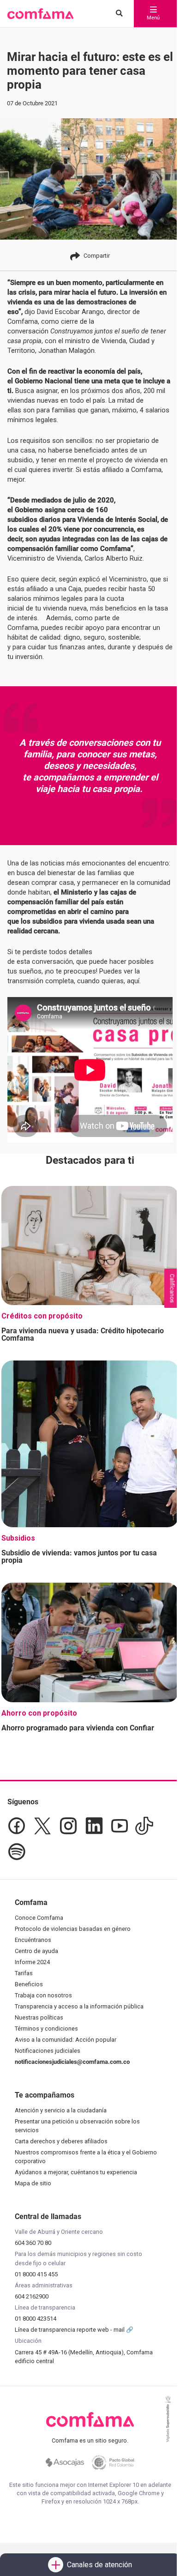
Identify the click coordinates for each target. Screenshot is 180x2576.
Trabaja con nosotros (43, 1995)
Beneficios (29, 1984)
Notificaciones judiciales (48, 2051)
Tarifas (24, 1973)
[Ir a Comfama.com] (90, 2425)
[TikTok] (144, 1826)
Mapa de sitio (33, 2183)
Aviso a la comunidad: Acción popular (66, 2040)
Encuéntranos (33, 1940)
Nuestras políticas (39, 2017)
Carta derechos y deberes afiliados (61, 2141)
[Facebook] (17, 1826)
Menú (153, 18)
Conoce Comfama (39, 1918)
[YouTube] (119, 1826)
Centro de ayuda (36, 1951)
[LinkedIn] (94, 1826)
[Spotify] (17, 1852)
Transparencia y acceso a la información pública (79, 2006)
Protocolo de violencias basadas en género (73, 1929)
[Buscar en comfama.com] (117, 14)
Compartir (97, 256)
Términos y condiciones (46, 2029)
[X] (42, 1826)
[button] (40, 14)
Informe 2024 (32, 1962)
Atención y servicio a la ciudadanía (61, 2110)
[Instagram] (68, 1826)
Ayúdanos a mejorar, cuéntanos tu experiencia (76, 2172)
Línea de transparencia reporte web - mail (70, 2330)
